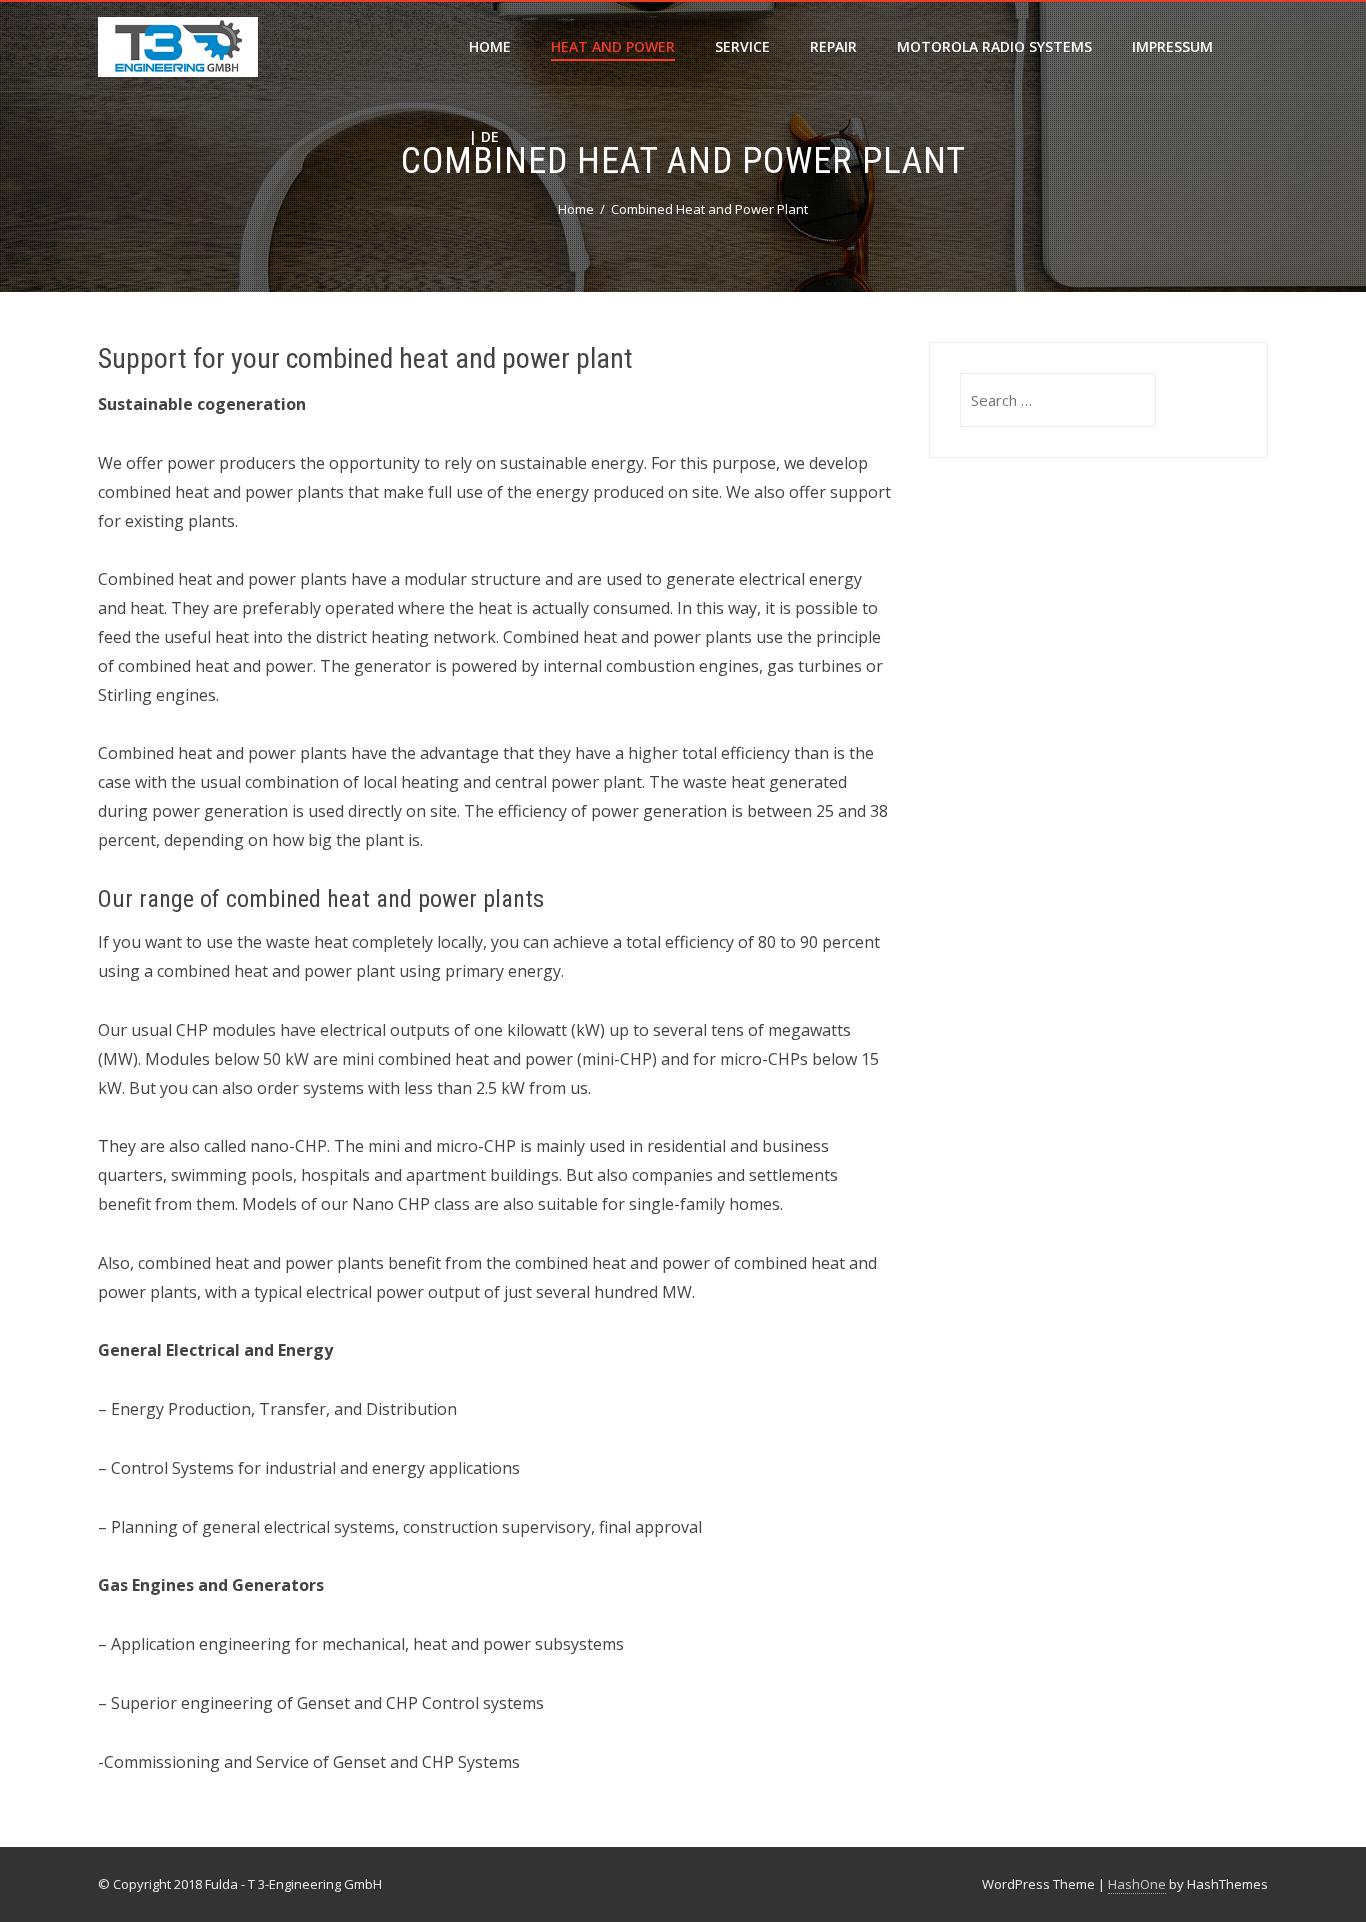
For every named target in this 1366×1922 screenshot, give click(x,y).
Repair (833, 46)
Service (742, 46)
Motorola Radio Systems (994, 46)
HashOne (1137, 1884)
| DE (484, 136)
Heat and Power (613, 46)
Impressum (1172, 46)
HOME (490, 46)
